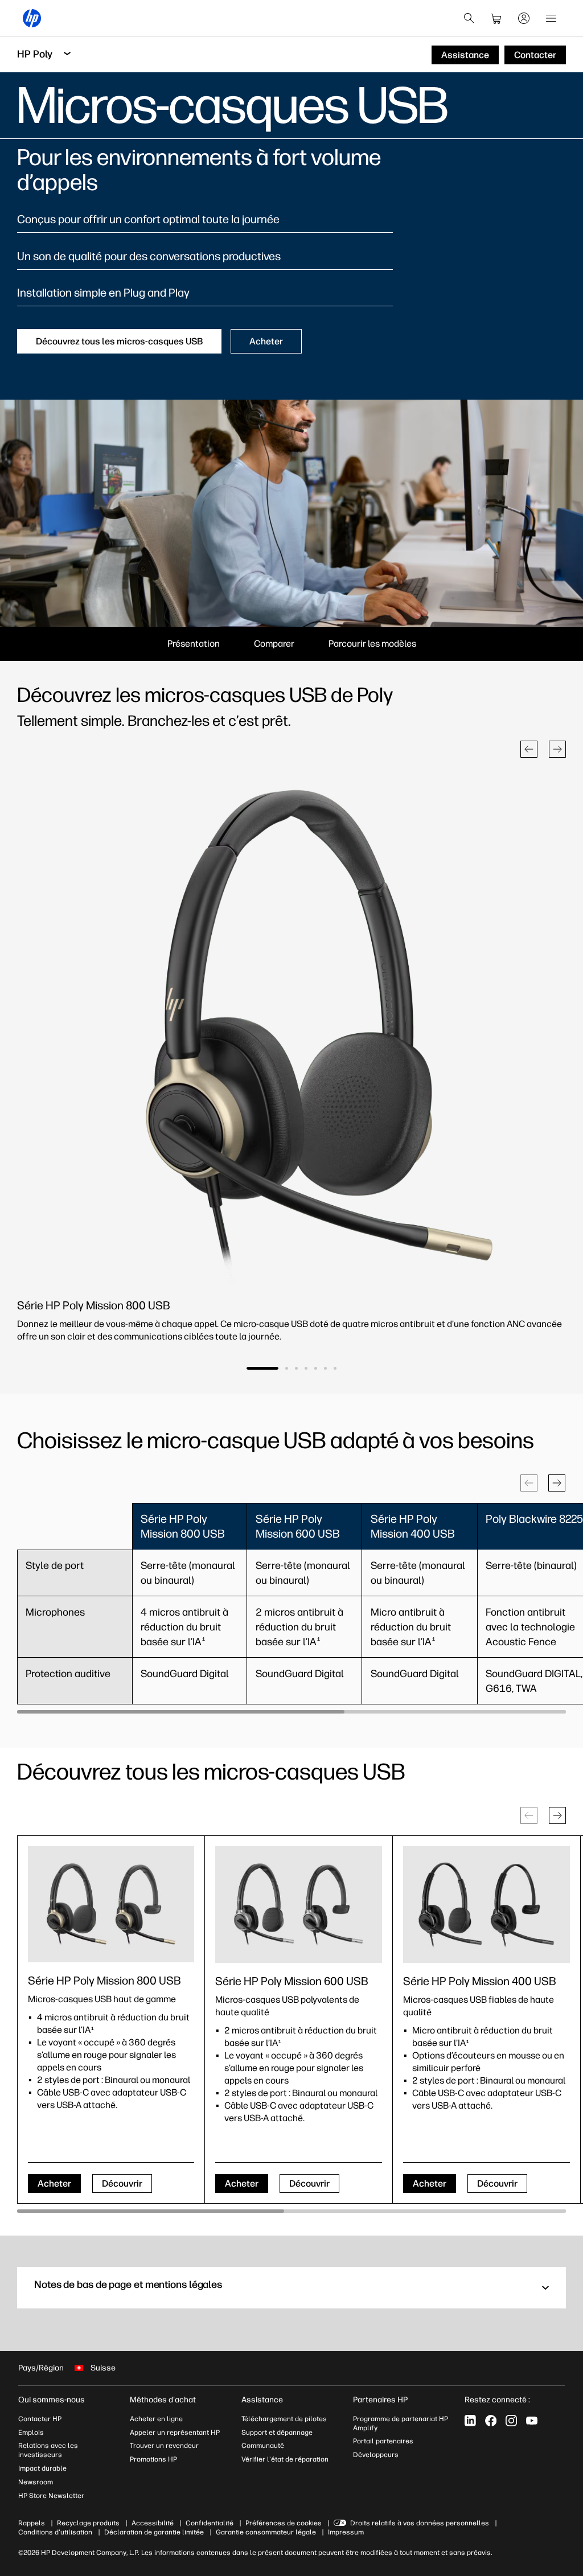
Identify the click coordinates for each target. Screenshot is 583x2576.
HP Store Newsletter (51, 2496)
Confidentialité (210, 2523)
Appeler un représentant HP (175, 2433)
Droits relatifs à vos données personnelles (420, 2523)
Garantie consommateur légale (266, 2532)
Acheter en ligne (156, 2419)
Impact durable (42, 2468)
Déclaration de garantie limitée (154, 2532)
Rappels (32, 2523)
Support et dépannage (277, 2433)
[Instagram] (511, 2421)
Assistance (262, 2400)
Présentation (194, 644)
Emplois (31, 2433)
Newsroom (36, 2482)
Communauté (263, 2446)
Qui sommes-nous (52, 2400)
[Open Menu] (551, 18)
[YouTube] (532, 2421)
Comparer (274, 644)
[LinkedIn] (470, 2421)
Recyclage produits (88, 2523)
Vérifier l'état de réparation (285, 2459)
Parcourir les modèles (372, 644)
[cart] (496, 18)
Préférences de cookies (284, 2523)
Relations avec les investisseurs (48, 2450)
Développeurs (376, 2455)
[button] (529, 749)
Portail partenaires (383, 2441)
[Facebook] (491, 2421)
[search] (469, 18)
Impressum (346, 2532)
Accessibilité (153, 2523)
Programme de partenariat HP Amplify (401, 2423)
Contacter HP (40, 2419)
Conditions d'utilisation (55, 2532)
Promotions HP (153, 2459)
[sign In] (524, 18)
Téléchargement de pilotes (284, 2419)
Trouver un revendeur (164, 2446)
